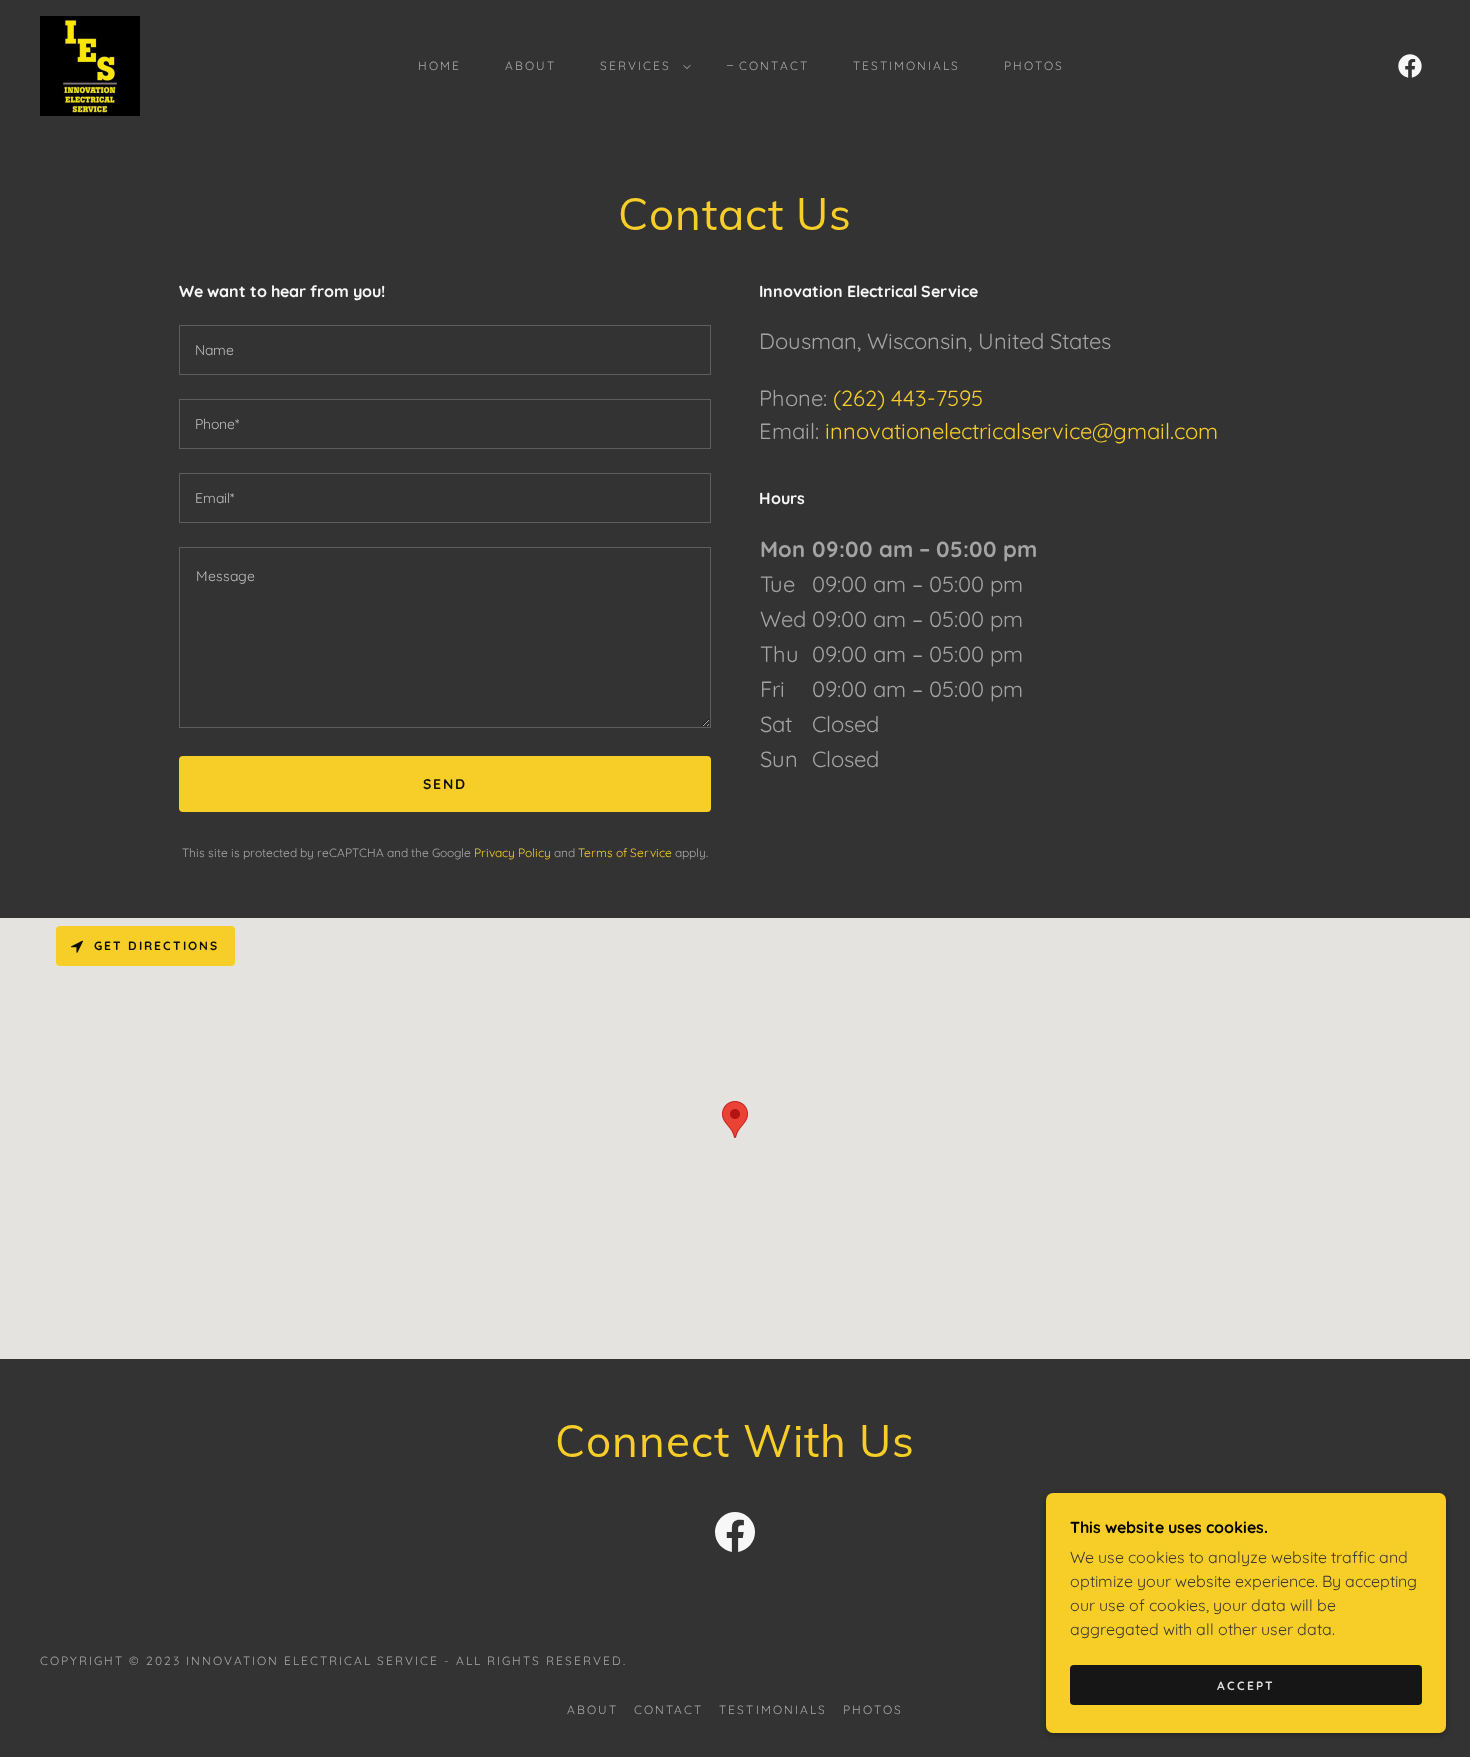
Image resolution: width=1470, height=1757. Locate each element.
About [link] (530, 65)
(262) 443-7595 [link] (908, 398)
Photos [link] (1034, 65)
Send (445, 784)
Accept (1246, 1685)
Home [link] (439, 65)
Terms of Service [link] (625, 852)
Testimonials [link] (906, 65)
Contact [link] (773, 65)
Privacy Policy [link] (512, 852)
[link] (90, 64)
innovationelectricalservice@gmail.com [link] (1021, 431)
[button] (641, 66)
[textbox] (445, 350)
